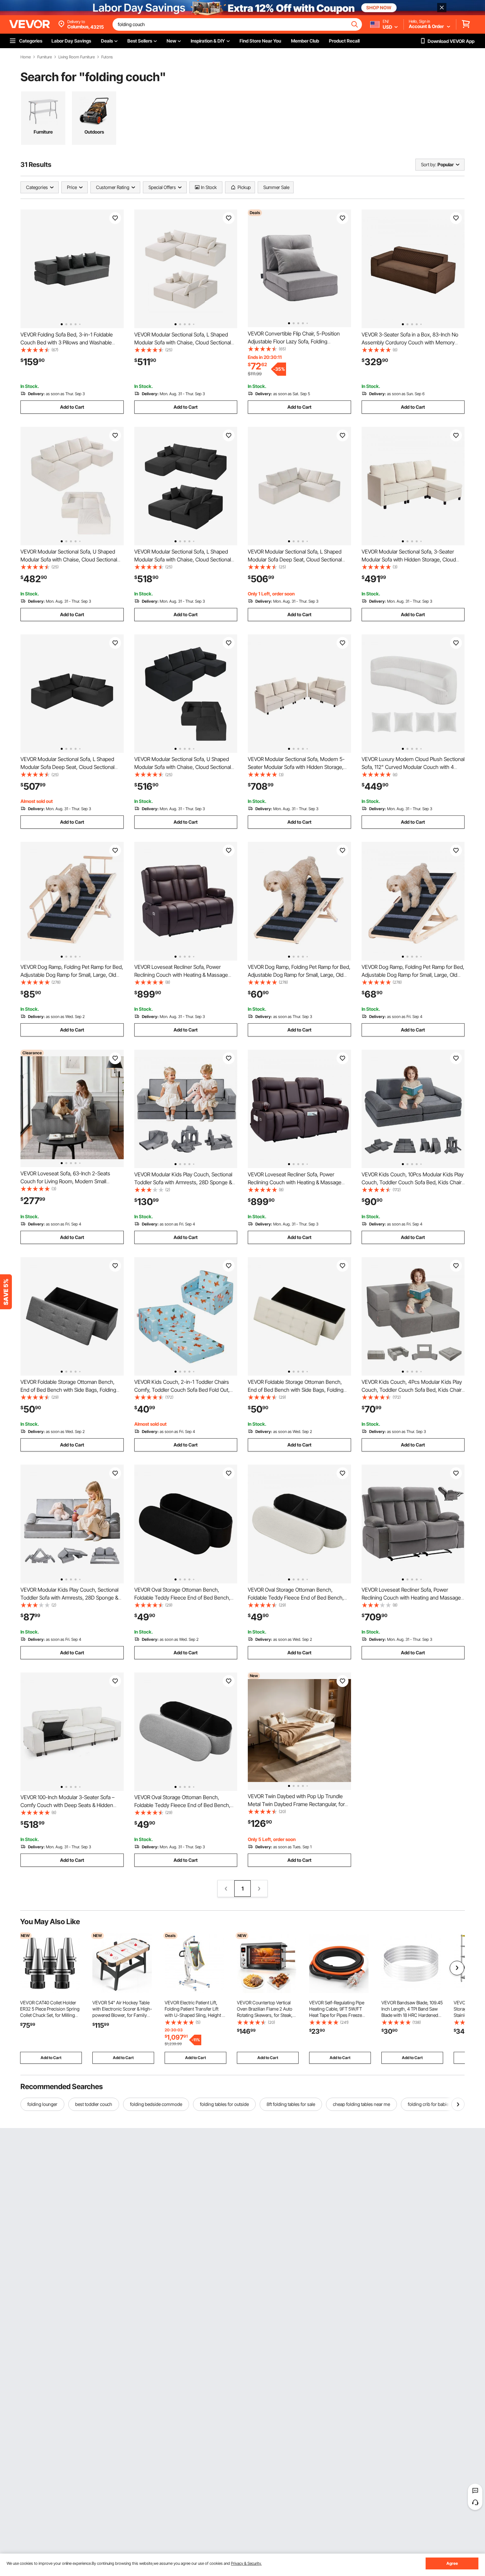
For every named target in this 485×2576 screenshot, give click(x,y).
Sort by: (429, 164)
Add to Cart (72, 407)
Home (26, 57)
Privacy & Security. (246, 2563)
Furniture (45, 57)
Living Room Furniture (77, 57)
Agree (452, 2563)
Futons (107, 57)
